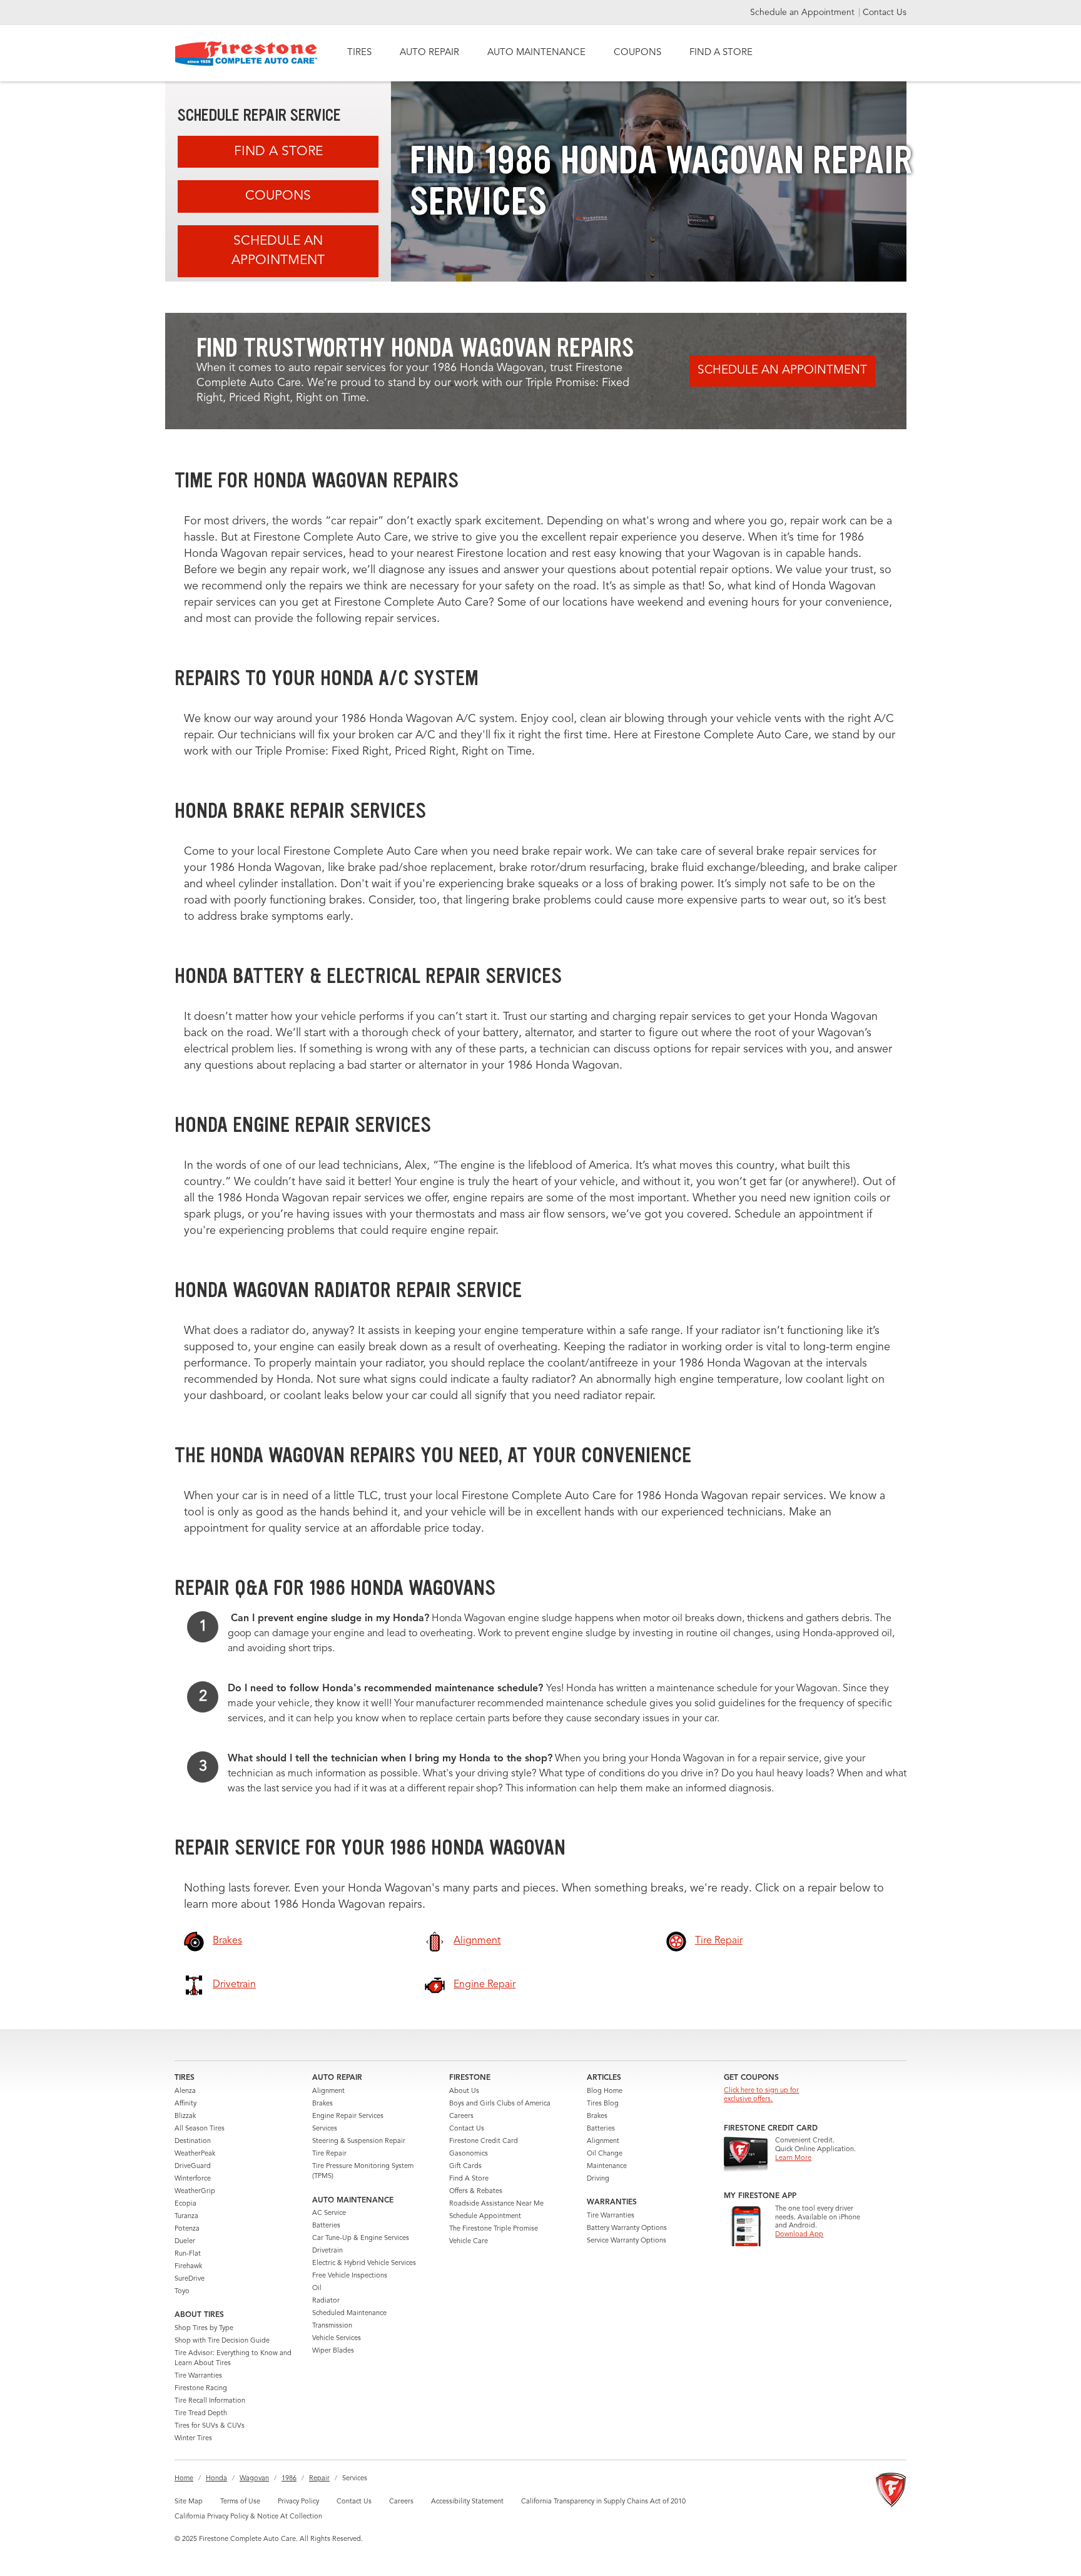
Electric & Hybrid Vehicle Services (364, 2263)
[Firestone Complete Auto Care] (246, 53)
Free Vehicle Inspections (350, 2276)
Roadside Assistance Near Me (496, 2204)
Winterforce (193, 2179)
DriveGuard (193, 2166)
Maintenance (607, 2166)
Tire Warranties (198, 2376)
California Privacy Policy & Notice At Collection (248, 2517)
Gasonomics (469, 2154)
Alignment (328, 2091)
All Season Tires (200, 2129)
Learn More (793, 2158)
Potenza (187, 2229)
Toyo (182, 2292)
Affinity (185, 2104)
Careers (461, 2116)
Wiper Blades (333, 2351)
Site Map (189, 2502)
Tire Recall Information (210, 2401)
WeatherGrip (195, 2192)
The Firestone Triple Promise (494, 2229)
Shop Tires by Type (204, 2329)
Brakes (322, 2104)
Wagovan (254, 2479)
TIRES (359, 53)
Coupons (278, 196)
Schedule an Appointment (804, 13)
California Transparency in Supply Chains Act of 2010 (603, 2502)
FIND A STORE (721, 53)
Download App (799, 2235)
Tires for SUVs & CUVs (210, 2426)
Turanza (186, 2217)
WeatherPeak (195, 2154)
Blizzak (185, 2116)
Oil (317, 2288)
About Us (464, 2091)
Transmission (332, 2326)
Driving (598, 2179)
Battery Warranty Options (627, 2228)
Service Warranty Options (627, 2241)
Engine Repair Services (348, 2116)
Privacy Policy (298, 2502)
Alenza (185, 2091)
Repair (319, 2479)
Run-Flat (188, 2254)
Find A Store (278, 152)
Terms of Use (240, 2502)
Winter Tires (193, 2439)
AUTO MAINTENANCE (536, 53)
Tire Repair (329, 2154)
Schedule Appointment (485, 2217)
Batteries (326, 2226)
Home (184, 2479)
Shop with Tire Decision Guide (222, 2341)
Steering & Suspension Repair (359, 2141)
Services (325, 2129)
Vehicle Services (337, 2339)
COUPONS (637, 53)
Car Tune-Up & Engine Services (361, 2238)
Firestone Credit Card (484, 2141)
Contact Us (885, 13)
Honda (216, 2479)
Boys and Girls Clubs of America (500, 2104)
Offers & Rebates (476, 2192)
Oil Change (605, 2154)
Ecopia (185, 2204)
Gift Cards (465, 2166)
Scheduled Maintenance (349, 2314)
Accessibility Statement (467, 2502)
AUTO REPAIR (429, 53)
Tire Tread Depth (201, 2414)
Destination (193, 2141)
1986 (289, 2479)
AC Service (329, 2213)
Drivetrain (327, 2251)
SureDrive (190, 2279)
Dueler (185, 2242)
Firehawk (188, 2267)
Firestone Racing (201, 2389)
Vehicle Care (469, 2242)
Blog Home (605, 2091)
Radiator (326, 2301)
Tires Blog (603, 2104)
